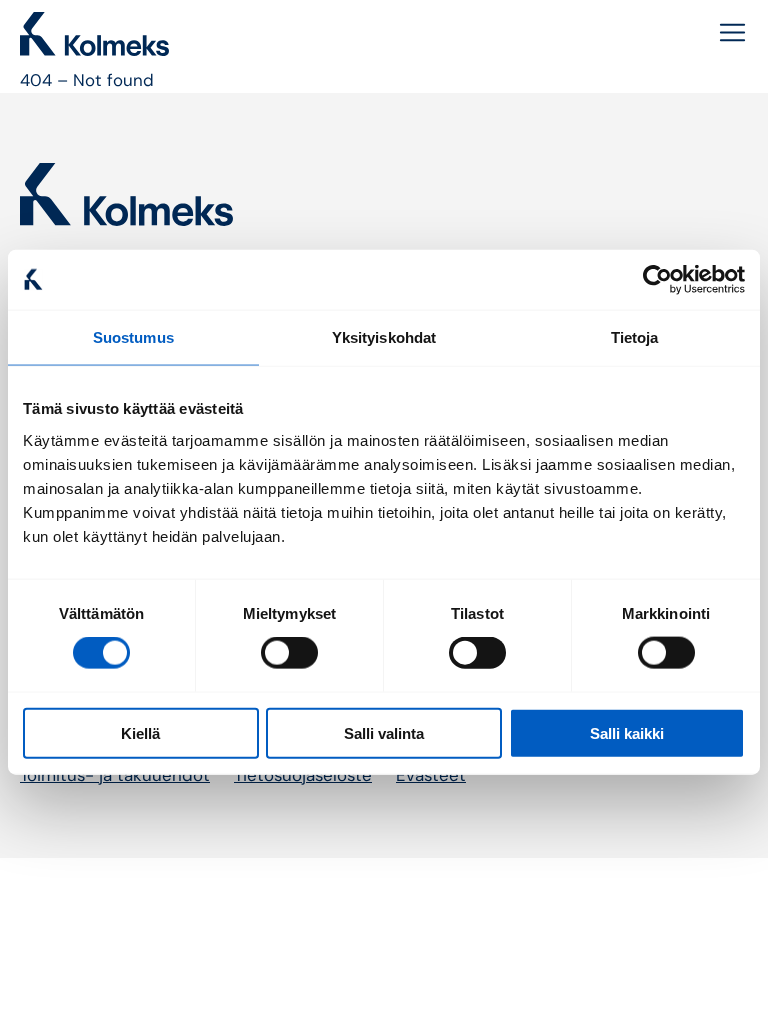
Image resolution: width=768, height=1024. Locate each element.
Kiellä (140, 732)
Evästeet (431, 775)
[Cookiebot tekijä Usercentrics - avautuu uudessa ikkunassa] (657, 280)
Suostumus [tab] (133, 337)
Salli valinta (384, 732)
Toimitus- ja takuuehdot (115, 775)
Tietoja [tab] (635, 337)
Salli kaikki (627, 732)
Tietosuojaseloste (303, 775)
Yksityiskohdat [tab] (384, 337)
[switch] (289, 653)
